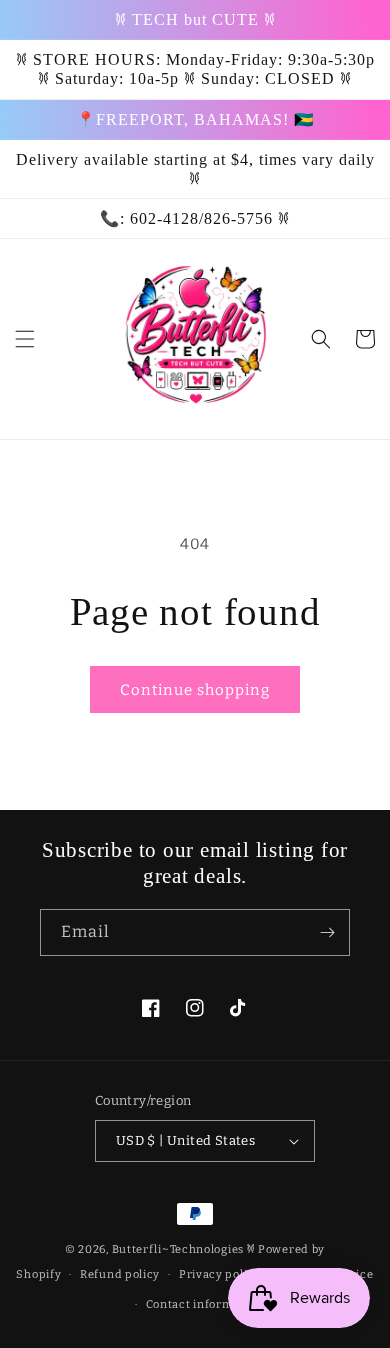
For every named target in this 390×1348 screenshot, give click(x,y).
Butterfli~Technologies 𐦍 (184, 1249)
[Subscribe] (327, 932)
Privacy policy (220, 1274)
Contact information (204, 1304)
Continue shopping (195, 690)
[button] (25, 339)
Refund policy (120, 1274)
